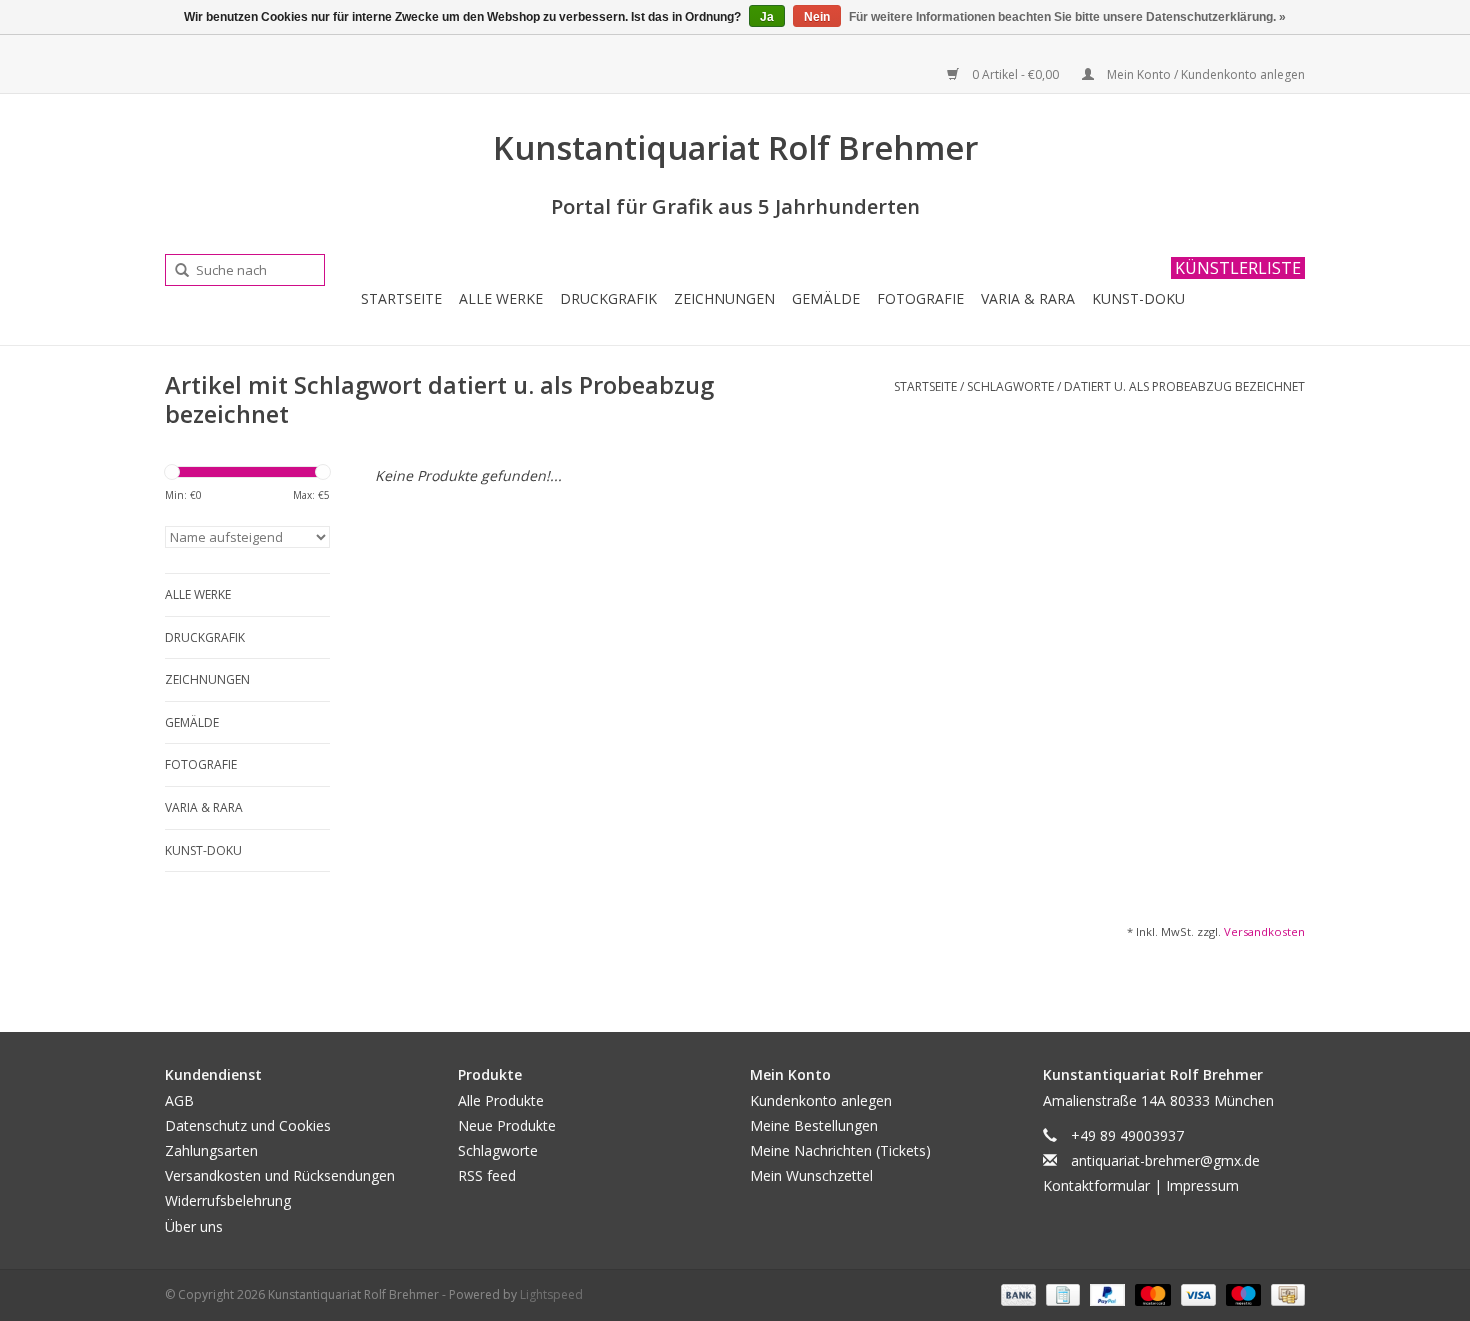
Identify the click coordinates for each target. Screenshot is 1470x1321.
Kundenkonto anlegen (821, 1100)
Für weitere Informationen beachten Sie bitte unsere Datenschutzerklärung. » (1067, 17)
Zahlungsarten (211, 1150)
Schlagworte (1010, 386)
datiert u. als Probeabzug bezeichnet (1184, 386)
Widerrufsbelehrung (228, 1200)
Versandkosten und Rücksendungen (280, 1175)
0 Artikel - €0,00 (1015, 74)
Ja (767, 17)
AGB (179, 1100)
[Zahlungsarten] (1016, 1293)
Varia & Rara (1028, 298)
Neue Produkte (507, 1125)
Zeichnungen (724, 298)
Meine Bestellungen (814, 1125)
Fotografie (920, 298)
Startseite (401, 298)
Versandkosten (1264, 931)
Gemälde (826, 298)
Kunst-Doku (1138, 298)
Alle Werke (501, 298)
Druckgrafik (608, 298)
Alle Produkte (501, 1100)
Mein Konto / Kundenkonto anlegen (1204, 74)
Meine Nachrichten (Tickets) (840, 1150)
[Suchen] (175, 271)
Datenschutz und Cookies (248, 1125)
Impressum (1202, 1185)
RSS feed (487, 1175)
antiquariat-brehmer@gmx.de (1165, 1160)
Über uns (194, 1226)
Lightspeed (551, 1294)
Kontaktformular (1096, 1185)
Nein (817, 17)
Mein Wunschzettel (811, 1175)
